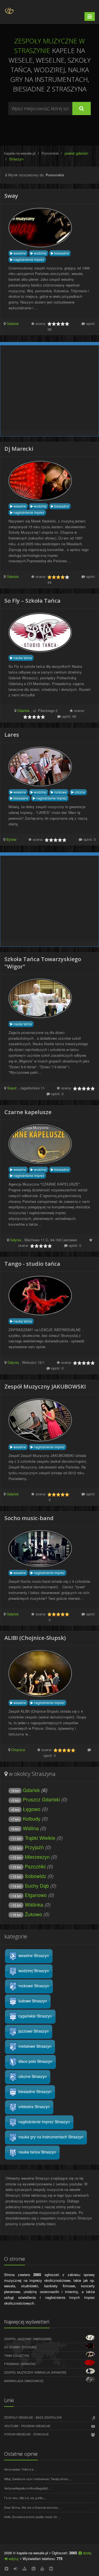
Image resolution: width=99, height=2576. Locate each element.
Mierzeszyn (37, 1857)
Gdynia (16, 1240)
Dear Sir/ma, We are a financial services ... (33, 2507)
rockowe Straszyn (33, 1986)
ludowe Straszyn (32, 2001)
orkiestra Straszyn (34, 2107)
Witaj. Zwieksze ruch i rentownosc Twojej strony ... (38, 2479)
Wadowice (34, 2381)
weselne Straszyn (33, 1955)
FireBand (12, 2364)
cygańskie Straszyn (35, 2016)
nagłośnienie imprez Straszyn (44, 2122)
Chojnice (18, 1750)
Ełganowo (36, 1895)
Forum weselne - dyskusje (26, 2434)
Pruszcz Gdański (41, 1799)
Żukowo (33, 1914)
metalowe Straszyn (34, 2046)
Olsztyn (21, 2355)
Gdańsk (13, 323)
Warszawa (42, 2339)
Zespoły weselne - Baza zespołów (33, 2417)
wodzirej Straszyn (33, 1971)
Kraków (28, 2364)
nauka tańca (22, 658)
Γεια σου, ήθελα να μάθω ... (25, 2498)
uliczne (79, 792)
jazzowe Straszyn (33, 2031)
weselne (19, 253)
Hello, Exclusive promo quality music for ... (32, 2517)
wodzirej (40, 253)
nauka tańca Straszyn (37, 2152)
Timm (8, 2355)
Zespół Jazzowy (18, 2339)
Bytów (11, 839)
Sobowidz (35, 1876)
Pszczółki (35, 1866)
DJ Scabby (12, 2347)
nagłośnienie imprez (28, 259)
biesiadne (61, 253)
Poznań (29, 2347)
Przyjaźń (34, 1847)
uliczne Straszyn (32, 2076)
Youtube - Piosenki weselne (27, 2426)
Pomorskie (50, 153)
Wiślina (31, 1828)
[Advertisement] (50, 127)
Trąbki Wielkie (40, 1838)
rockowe (60, 792)
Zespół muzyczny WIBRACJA (27, 2372)
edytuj (13, 2559)
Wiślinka (34, 1904)
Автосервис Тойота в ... (20, 2469)
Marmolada (14, 2381)
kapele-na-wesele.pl (20, 153)
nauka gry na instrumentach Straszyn (50, 2137)
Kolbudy (32, 1818)
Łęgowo (32, 1809)
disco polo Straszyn (35, 2061)
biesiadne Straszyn (34, 2091)
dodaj (86, 2553)
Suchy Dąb (37, 1885)
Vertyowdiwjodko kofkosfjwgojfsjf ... (28, 2488)
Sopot (12, 1088)
